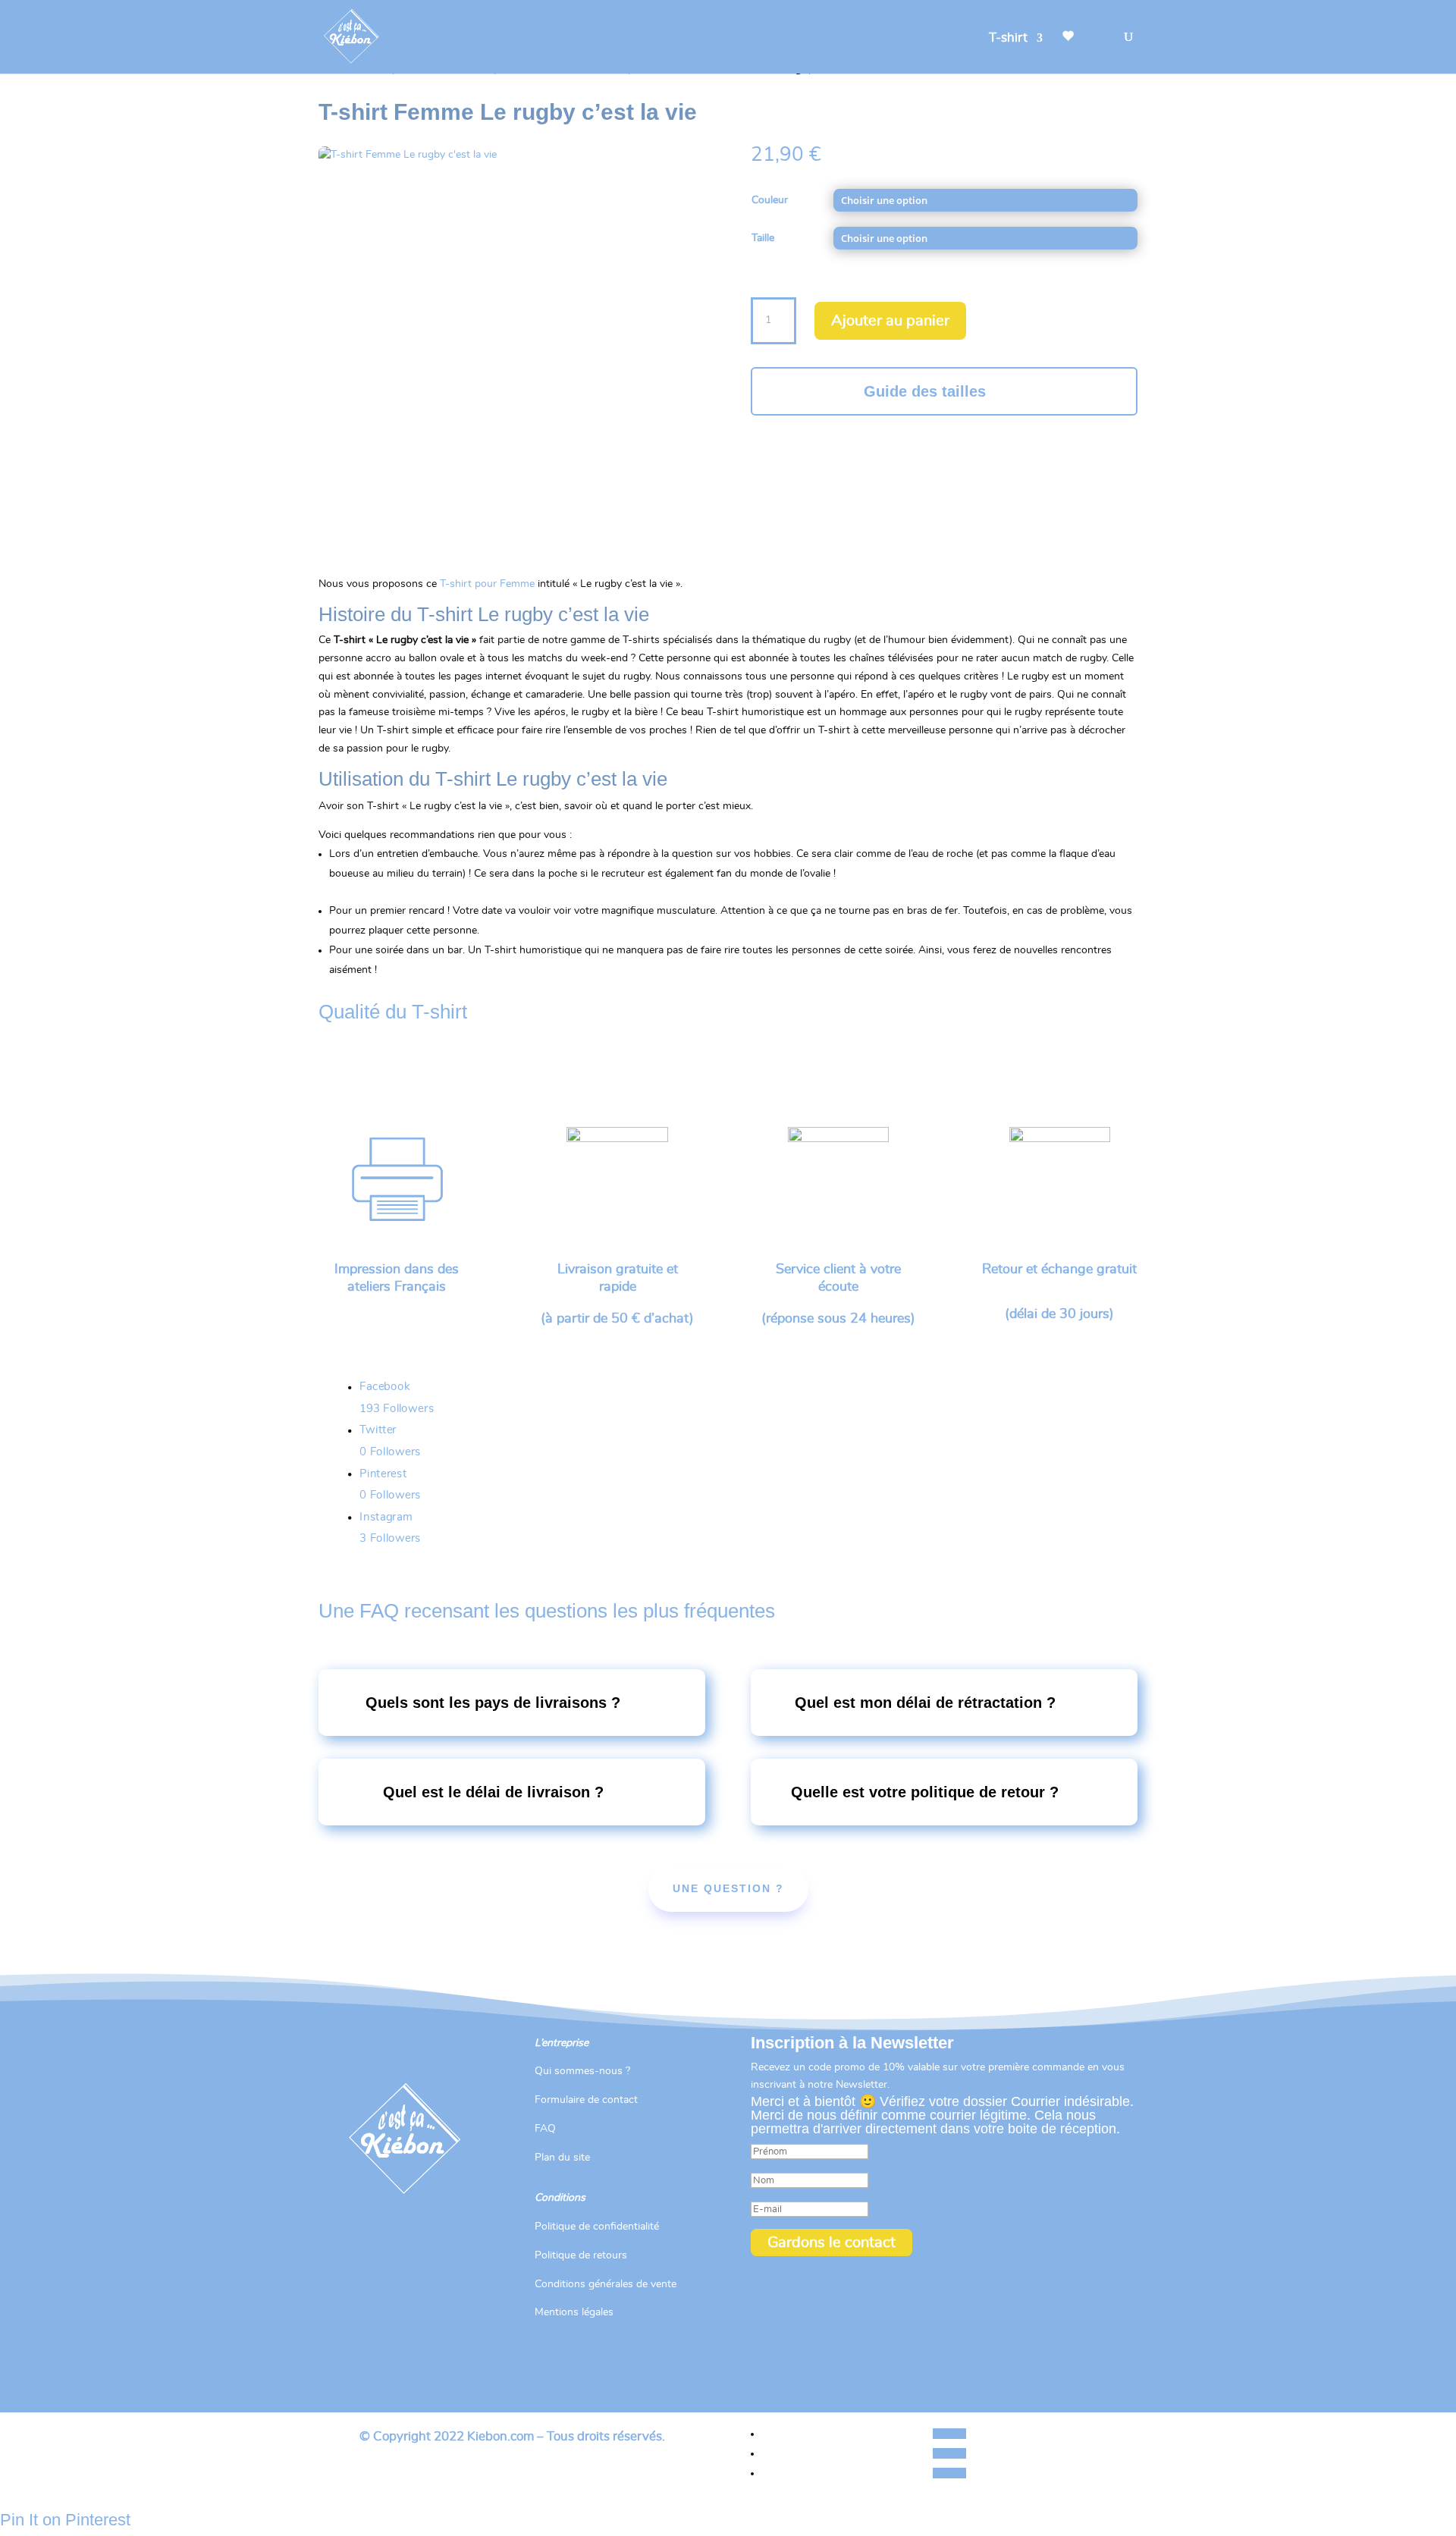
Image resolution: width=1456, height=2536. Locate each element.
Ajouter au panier (890, 321)
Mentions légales (574, 2312)
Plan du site (562, 2158)
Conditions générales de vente (606, 2284)
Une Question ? (728, 1888)
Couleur (770, 200)
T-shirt (1008, 38)
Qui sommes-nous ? (582, 2071)
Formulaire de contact (586, 2100)
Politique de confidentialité (597, 2227)
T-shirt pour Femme (487, 584)
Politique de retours (581, 2255)
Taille (763, 238)
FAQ (545, 2129)
